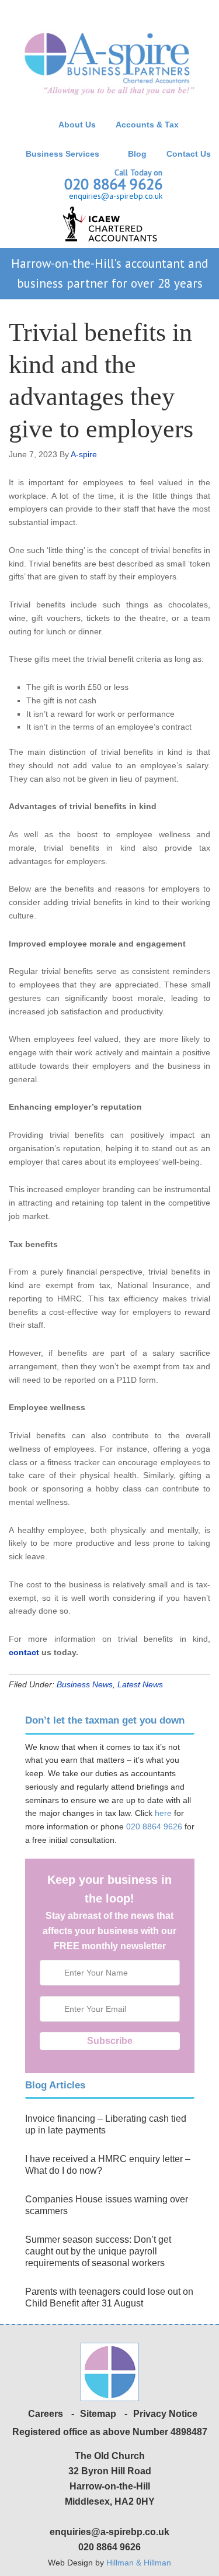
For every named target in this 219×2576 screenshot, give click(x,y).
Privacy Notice (165, 2414)
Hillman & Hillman (139, 2563)
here (163, 1813)
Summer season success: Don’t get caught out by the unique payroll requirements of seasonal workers (98, 2251)
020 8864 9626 (113, 184)
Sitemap (98, 2414)
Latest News (140, 1684)
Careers (46, 2414)
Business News (85, 1684)
